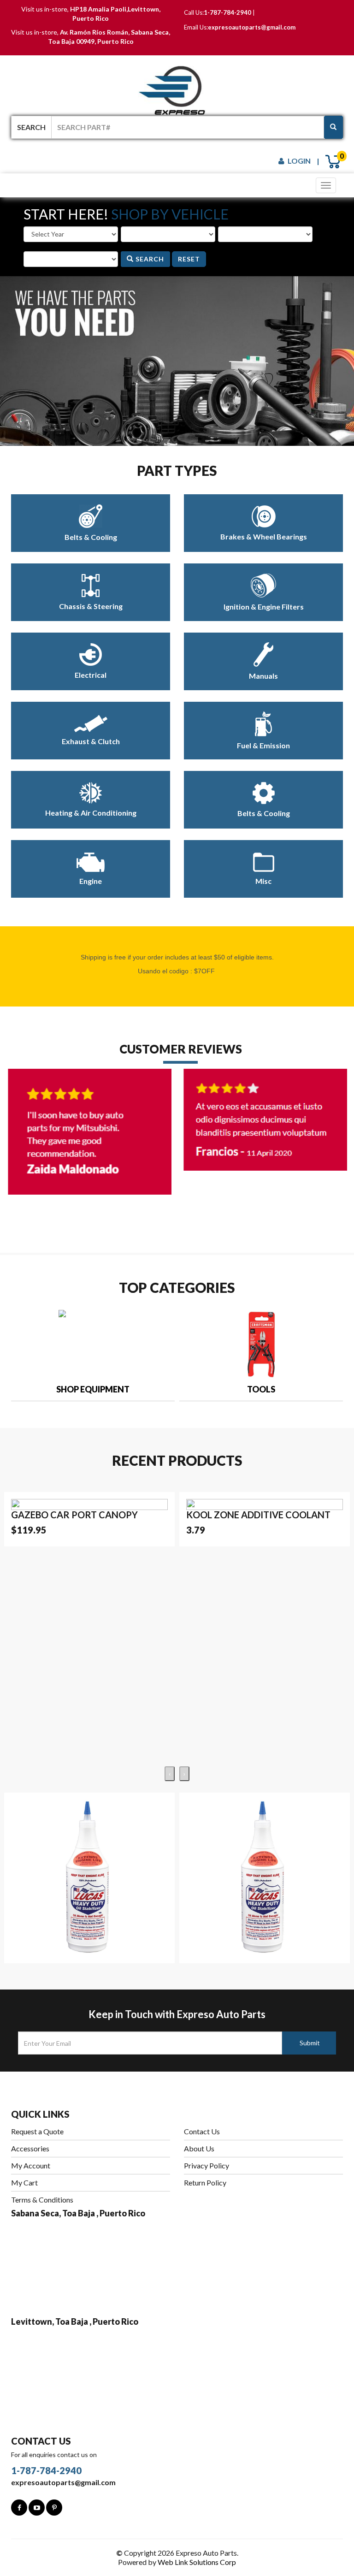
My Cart (24, 2182)
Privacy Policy (206, 2165)
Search (149, 259)
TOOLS (261, 1389)
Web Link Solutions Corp (197, 2562)
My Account (31, 2165)
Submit (310, 2043)
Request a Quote (37, 2131)
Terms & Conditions (42, 2200)
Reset (189, 259)
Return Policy (205, 2182)
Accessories (30, 2148)
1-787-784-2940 (227, 12)
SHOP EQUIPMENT (93, 1389)
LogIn (299, 161)
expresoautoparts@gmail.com (252, 27)
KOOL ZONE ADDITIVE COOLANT (258, 1515)
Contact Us (202, 2131)
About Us (199, 2148)
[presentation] (18, 1341)
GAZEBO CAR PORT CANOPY (74, 1515)
